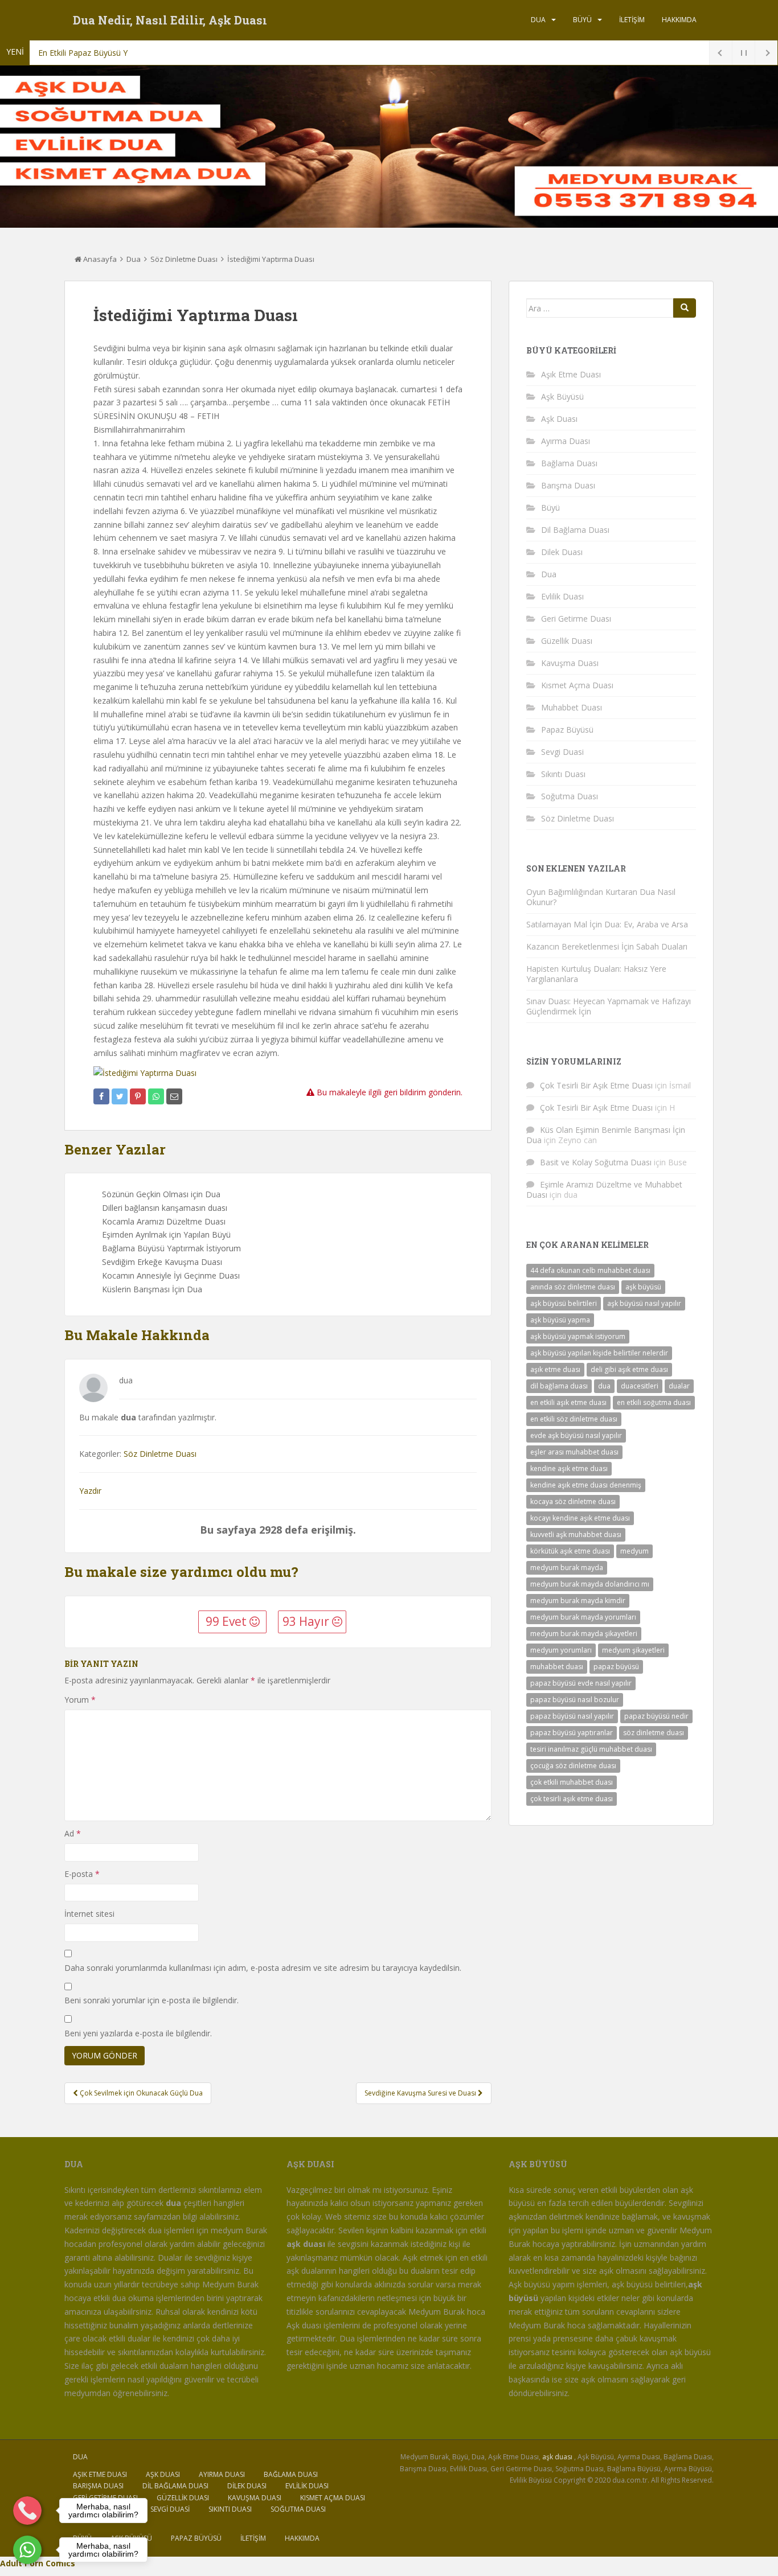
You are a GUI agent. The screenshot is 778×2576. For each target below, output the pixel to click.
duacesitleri (640, 1386)
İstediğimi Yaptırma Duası (271, 259)
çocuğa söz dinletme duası (573, 1766)
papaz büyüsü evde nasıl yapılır (581, 1683)
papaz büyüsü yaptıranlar (572, 1733)
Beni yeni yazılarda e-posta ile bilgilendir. (138, 2033)
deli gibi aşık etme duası (629, 1369)
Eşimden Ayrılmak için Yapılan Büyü (166, 1234)
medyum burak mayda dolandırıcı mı (590, 1584)
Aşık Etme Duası (571, 374)
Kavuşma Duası (570, 663)
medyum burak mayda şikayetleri (584, 1634)
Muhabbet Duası (572, 707)
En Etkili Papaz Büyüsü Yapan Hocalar (107, 53)
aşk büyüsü (643, 1287)
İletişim (632, 20)
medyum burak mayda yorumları (583, 1617)
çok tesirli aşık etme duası (572, 1799)
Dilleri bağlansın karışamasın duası (165, 1208)
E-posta (82, 1874)
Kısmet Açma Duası (577, 685)
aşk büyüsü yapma (560, 1320)
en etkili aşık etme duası (568, 1402)
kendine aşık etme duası (569, 1468)
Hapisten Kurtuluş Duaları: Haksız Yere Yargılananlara (596, 974)
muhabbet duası (557, 1667)
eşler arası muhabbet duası (574, 1452)
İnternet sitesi (89, 1914)
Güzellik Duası (567, 641)
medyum (634, 1551)
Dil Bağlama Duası (575, 530)
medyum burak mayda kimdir (578, 1601)
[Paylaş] (101, 1096)
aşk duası (557, 2457)
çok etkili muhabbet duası (572, 1782)
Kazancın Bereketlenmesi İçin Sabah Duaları (607, 946)
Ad (73, 1833)
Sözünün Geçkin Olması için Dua (161, 1194)
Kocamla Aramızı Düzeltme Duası (164, 1221)
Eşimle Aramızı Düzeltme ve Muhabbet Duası (604, 1190)
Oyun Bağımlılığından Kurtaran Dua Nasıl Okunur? (601, 897)
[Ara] (685, 308)
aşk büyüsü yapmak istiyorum (578, 1336)
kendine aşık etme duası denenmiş (586, 1485)
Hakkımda (679, 20)
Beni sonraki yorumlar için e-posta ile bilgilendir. (151, 2000)
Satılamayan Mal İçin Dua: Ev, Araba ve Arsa (607, 924)
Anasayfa (99, 259)
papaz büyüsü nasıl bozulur (575, 1700)
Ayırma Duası (566, 441)
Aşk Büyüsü (562, 397)
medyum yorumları (561, 1650)
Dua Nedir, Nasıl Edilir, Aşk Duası (170, 20)
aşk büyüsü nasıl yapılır (644, 1303)
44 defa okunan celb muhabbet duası (590, 1270)
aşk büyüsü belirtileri (564, 1303)
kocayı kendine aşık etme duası (580, 1518)
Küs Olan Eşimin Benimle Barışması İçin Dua (606, 1135)
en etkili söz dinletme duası (574, 1419)
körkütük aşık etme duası (570, 1551)
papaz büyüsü (616, 1667)
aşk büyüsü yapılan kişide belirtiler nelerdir (599, 1353)
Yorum (80, 1700)
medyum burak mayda (567, 1568)
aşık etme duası (555, 1369)
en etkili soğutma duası (654, 1402)
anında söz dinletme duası (573, 1287)
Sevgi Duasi (562, 752)
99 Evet (228, 1621)
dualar (679, 1386)
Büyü (582, 20)
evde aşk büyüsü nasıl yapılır (576, 1435)
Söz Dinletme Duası (184, 259)
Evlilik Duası (562, 596)
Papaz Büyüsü (567, 730)
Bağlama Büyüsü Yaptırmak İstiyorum (171, 1248)
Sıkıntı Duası (563, 774)
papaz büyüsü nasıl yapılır (572, 1716)
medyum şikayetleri (633, 1650)
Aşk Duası (559, 419)
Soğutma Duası (570, 796)
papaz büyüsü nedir (656, 1716)
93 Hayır (307, 1621)
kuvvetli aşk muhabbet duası (576, 1534)
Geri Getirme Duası (576, 619)
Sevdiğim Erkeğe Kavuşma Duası (162, 1262)
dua (604, 1386)
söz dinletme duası (654, 1733)
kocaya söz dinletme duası (573, 1501)
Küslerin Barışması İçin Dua (152, 1289)
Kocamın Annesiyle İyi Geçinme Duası (171, 1275)
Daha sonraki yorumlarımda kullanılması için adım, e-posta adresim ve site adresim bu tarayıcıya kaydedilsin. (263, 1968)
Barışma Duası (568, 485)
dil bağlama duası (559, 1386)
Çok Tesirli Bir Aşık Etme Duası (596, 1085)
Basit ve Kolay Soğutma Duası (596, 1162)
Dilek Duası (562, 552)
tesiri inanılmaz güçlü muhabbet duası (591, 1749)
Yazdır (90, 1491)
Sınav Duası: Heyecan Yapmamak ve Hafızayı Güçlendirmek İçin (609, 1006)
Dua (538, 20)
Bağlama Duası (569, 463)
